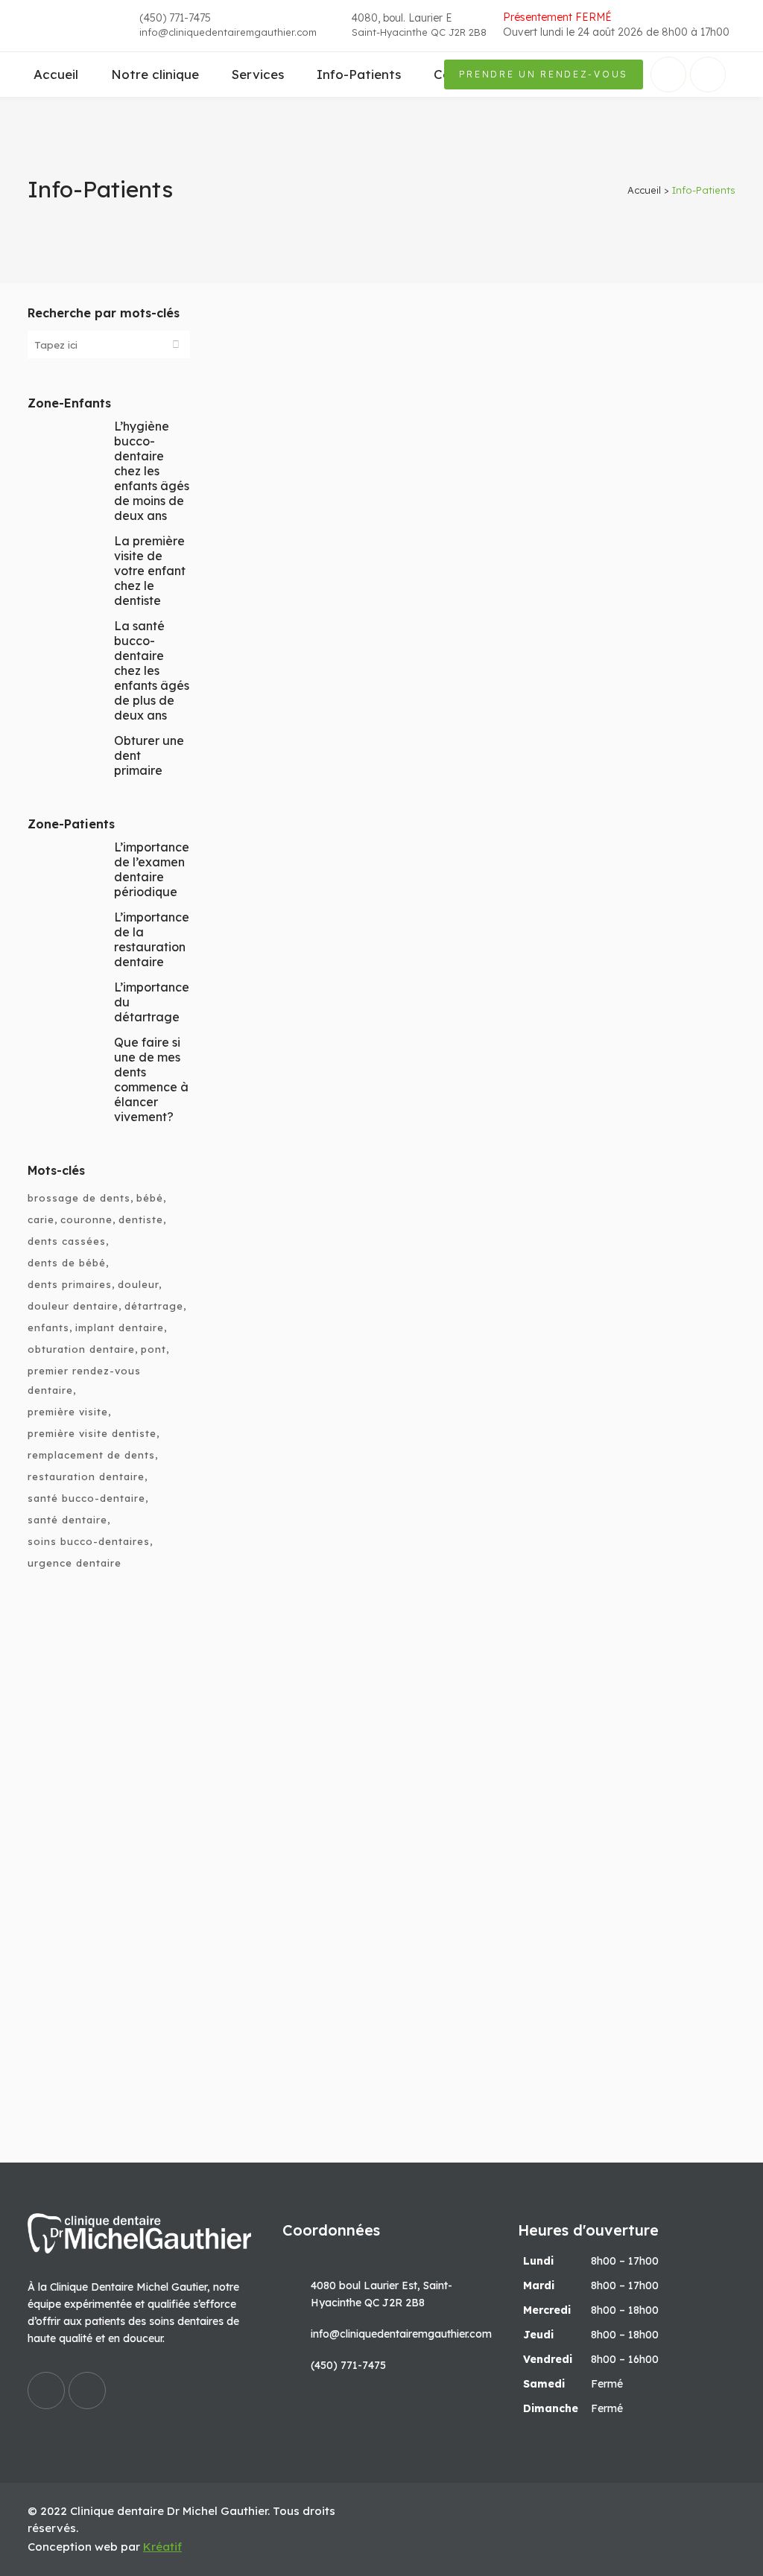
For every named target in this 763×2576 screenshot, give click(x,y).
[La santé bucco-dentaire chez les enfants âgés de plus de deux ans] (591, 699)
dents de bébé (67, 1263)
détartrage (154, 1306)
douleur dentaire (73, 1306)
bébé (150, 1198)
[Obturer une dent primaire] (591, 1574)
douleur (138, 1284)
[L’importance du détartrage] (591, 388)
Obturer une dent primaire (560, 1676)
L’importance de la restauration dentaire (152, 939)
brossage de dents (79, 1198)
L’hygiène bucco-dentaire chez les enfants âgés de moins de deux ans (152, 471)
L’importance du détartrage (565, 491)
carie (41, 1219)
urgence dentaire (75, 1563)
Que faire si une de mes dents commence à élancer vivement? (151, 1079)
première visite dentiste (92, 1433)
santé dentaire (67, 1520)
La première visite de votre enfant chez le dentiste (150, 571)
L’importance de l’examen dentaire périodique (152, 869)
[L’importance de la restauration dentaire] (591, 1127)
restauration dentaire (86, 1476)
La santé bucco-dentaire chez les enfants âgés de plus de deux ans (152, 670)
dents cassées (67, 1241)
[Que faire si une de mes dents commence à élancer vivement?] (343, 1024)
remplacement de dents (91, 1455)
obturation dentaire (81, 1349)
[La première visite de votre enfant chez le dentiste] (343, 388)
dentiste (141, 1219)
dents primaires (70, 1284)
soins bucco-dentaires (89, 1541)
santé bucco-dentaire (86, 1498)
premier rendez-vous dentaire (84, 1380)
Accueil (644, 190)
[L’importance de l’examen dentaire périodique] (343, 1574)
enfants (48, 1327)
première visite (68, 1412)
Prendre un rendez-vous (544, 74)
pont (153, 1349)
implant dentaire (120, 1327)
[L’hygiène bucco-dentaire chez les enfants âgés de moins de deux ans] (591, 1903)
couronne (86, 1219)
